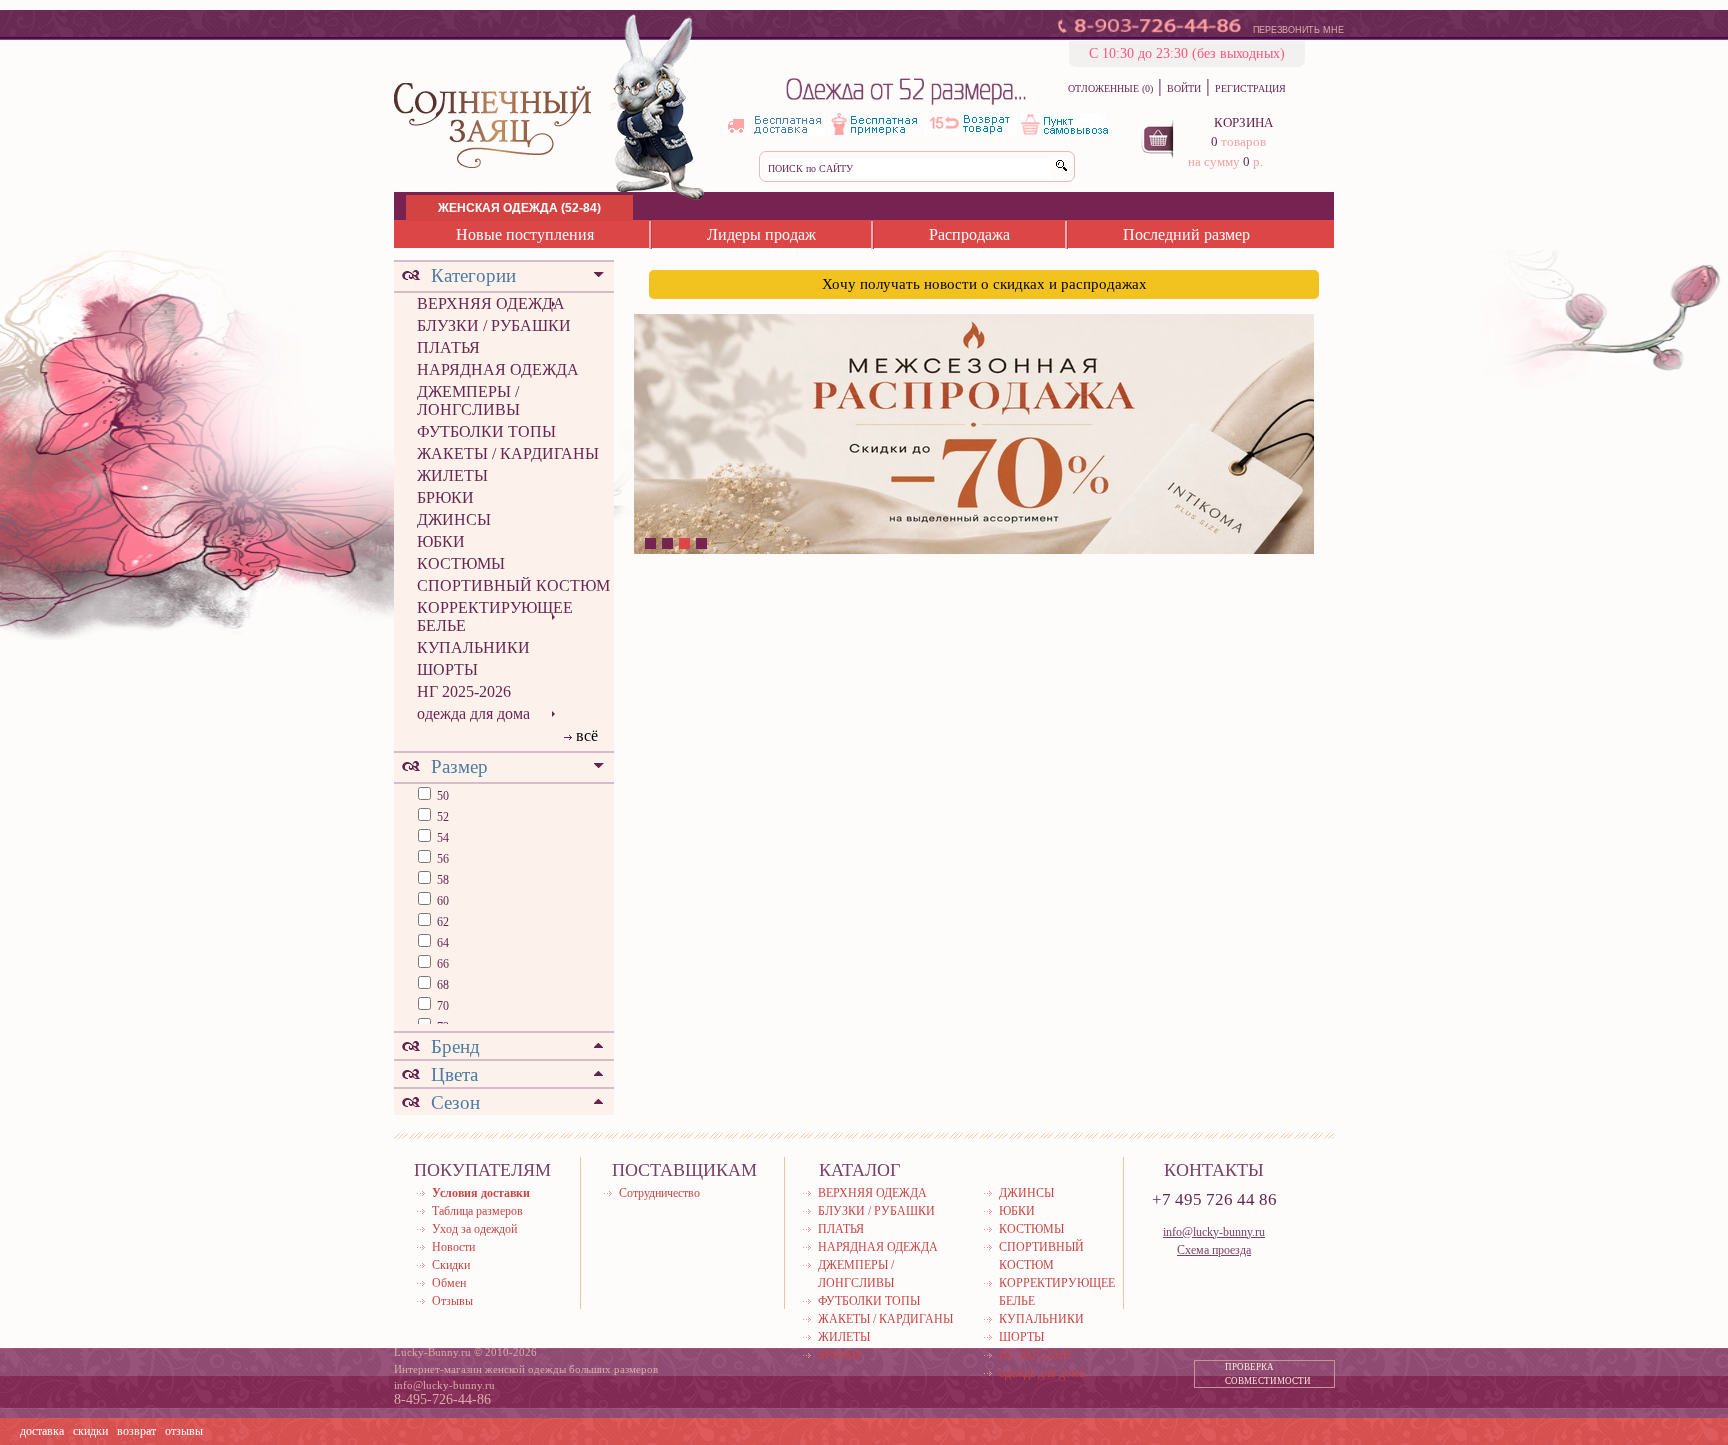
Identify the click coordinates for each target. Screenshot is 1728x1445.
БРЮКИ (445, 497)
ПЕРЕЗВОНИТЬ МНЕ (1298, 30)
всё (587, 735)
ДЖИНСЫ (454, 519)
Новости (453, 1247)
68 (441, 985)
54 (441, 838)
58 (441, 880)
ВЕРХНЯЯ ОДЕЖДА (491, 303)
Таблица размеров (477, 1211)
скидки (90, 1431)
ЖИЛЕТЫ (452, 475)
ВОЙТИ (1184, 88)
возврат (136, 1431)
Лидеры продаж (761, 234)
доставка (42, 1431)
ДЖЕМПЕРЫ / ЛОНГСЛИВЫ (468, 400)
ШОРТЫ (447, 669)
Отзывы (452, 1301)
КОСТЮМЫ (461, 563)
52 (441, 817)
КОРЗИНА (1243, 122)
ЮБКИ (441, 541)
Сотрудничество (659, 1193)
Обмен (449, 1283)
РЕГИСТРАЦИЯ (1250, 88)
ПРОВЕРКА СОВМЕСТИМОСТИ (1268, 1374)
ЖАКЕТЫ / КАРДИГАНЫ (508, 453)
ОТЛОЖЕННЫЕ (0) (1110, 88)
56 (441, 859)
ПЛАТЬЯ (448, 347)
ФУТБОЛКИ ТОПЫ (486, 431)
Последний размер (1186, 234)
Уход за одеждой (474, 1229)
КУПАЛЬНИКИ (473, 647)
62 (441, 922)
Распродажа (969, 234)
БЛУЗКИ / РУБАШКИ (494, 325)
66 (441, 964)
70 (441, 1006)
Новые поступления (525, 234)
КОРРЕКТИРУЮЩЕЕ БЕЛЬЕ (495, 616)
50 (441, 796)
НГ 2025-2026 (464, 691)
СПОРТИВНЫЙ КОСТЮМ (513, 585)
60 (441, 901)
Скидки (451, 1265)
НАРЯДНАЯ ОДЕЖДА (498, 369)
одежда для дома (473, 713)
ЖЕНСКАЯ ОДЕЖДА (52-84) (519, 208)
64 (441, 943)
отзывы (184, 1431)
